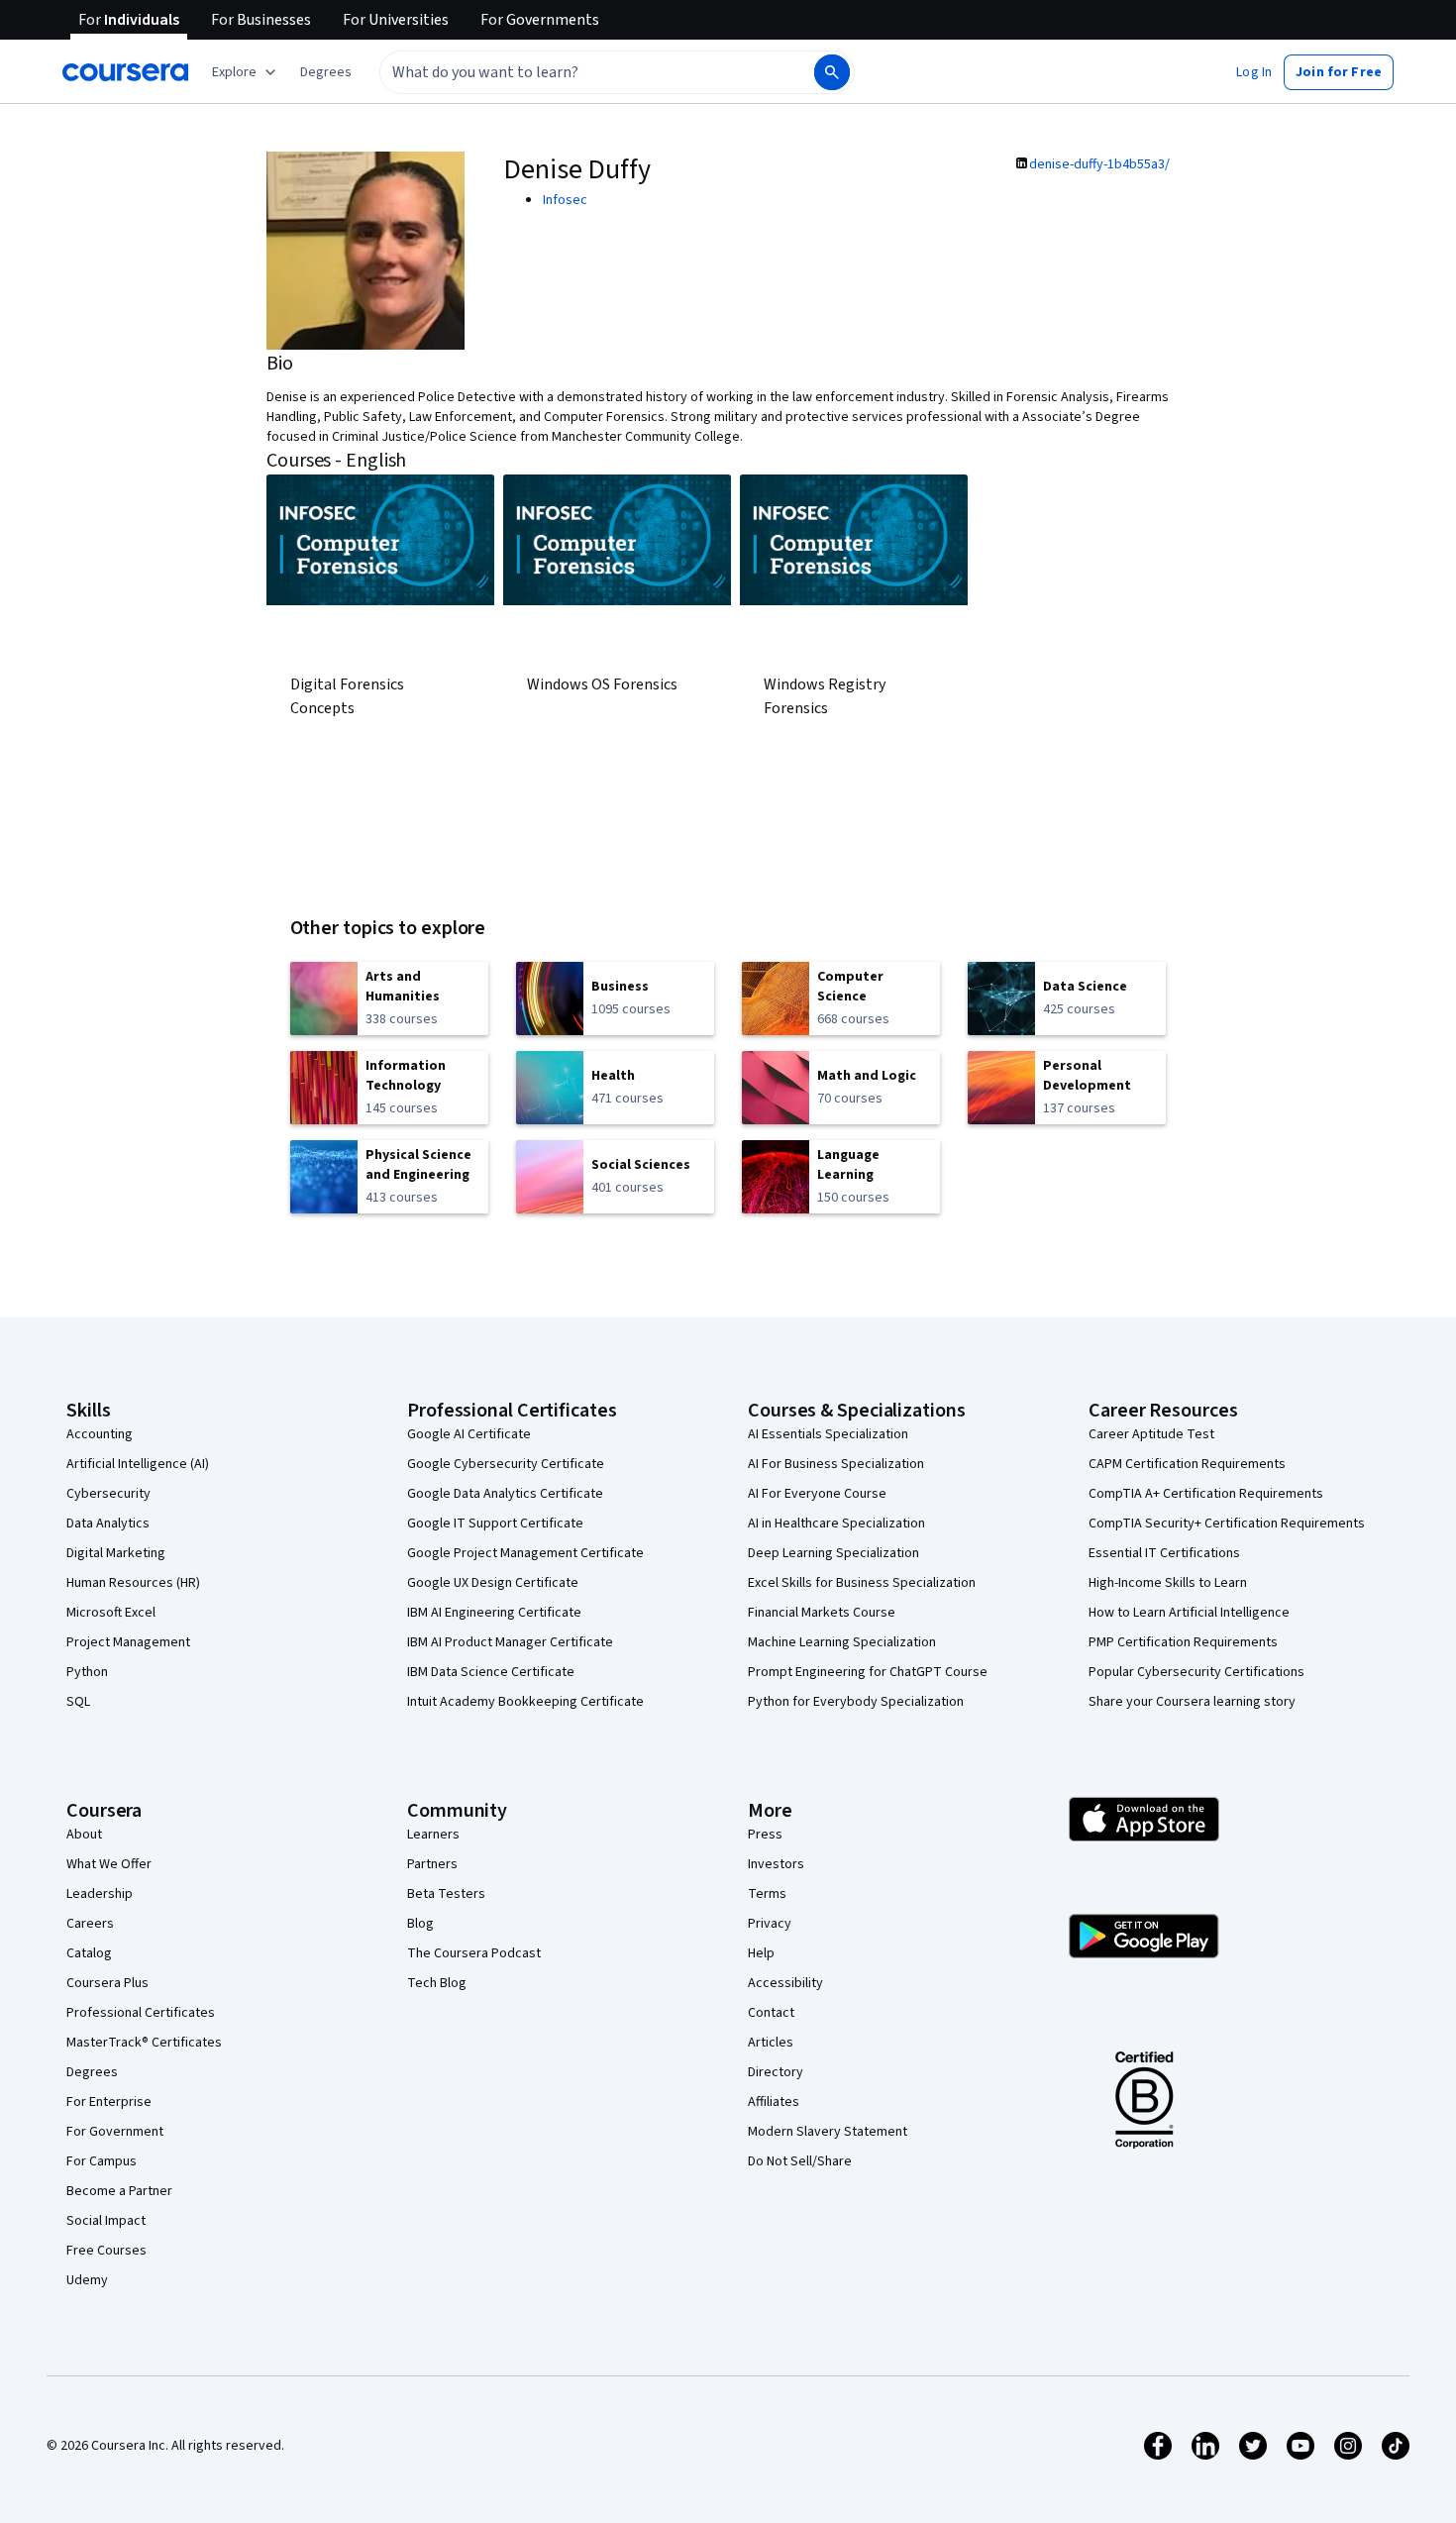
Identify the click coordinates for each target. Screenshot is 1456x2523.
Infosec (565, 200)
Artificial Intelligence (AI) (138, 1464)
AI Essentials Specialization (828, 1434)
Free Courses (106, 2251)
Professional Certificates (141, 2013)
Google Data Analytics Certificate (505, 1494)
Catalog (89, 1953)
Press (765, 1835)
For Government (115, 2132)
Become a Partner (119, 2191)
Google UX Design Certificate (493, 1583)
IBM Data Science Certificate (491, 1672)
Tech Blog (437, 1983)
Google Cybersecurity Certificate (506, 1464)
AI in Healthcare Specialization (836, 1524)
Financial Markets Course (822, 1613)
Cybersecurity (108, 1494)
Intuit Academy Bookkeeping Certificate (525, 1702)
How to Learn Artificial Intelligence (1189, 1613)
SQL (78, 1702)
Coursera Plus (107, 1983)
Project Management (128, 1642)
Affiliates (774, 2102)
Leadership (100, 1894)
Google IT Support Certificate (495, 1524)
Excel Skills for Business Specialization (862, 1583)
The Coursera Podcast (474, 1953)
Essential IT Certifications (1164, 1553)
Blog (420, 1924)
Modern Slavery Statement (828, 2132)
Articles (771, 2043)
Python (87, 1672)
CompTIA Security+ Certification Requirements (1227, 1524)
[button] (326, 72)
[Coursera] (125, 72)
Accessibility (785, 1983)
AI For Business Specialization (836, 1464)
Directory (776, 2072)
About (84, 1835)
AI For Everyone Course (817, 1494)
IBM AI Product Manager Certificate (510, 1642)
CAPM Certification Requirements (1187, 1464)
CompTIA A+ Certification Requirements (1206, 1494)
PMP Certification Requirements (1183, 1642)
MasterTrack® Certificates (144, 2043)
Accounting (100, 1434)
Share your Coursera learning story (1192, 1702)
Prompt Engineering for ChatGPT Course (868, 1672)
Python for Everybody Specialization (856, 1702)
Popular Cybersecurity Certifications (1196, 1672)
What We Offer (109, 1864)
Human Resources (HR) (133, 1583)
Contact (771, 2013)
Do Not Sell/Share (800, 2161)
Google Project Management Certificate (525, 1553)
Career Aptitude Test (1151, 1434)
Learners (433, 1835)
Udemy (87, 2280)
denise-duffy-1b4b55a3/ (1099, 164)
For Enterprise (109, 2102)
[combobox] (575, 72)
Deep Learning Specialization (833, 1553)
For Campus (102, 2161)
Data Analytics (108, 1524)
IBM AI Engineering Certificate (494, 1613)
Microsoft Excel (111, 1613)
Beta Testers (446, 1894)
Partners (432, 1864)
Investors (776, 1864)
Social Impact (106, 2221)
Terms (767, 1894)
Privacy (770, 1924)
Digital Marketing (116, 1553)
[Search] (832, 72)
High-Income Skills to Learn (1168, 1583)
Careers (90, 1924)
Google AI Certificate (469, 1434)
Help (761, 1953)
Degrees (92, 2072)
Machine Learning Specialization (842, 1642)
